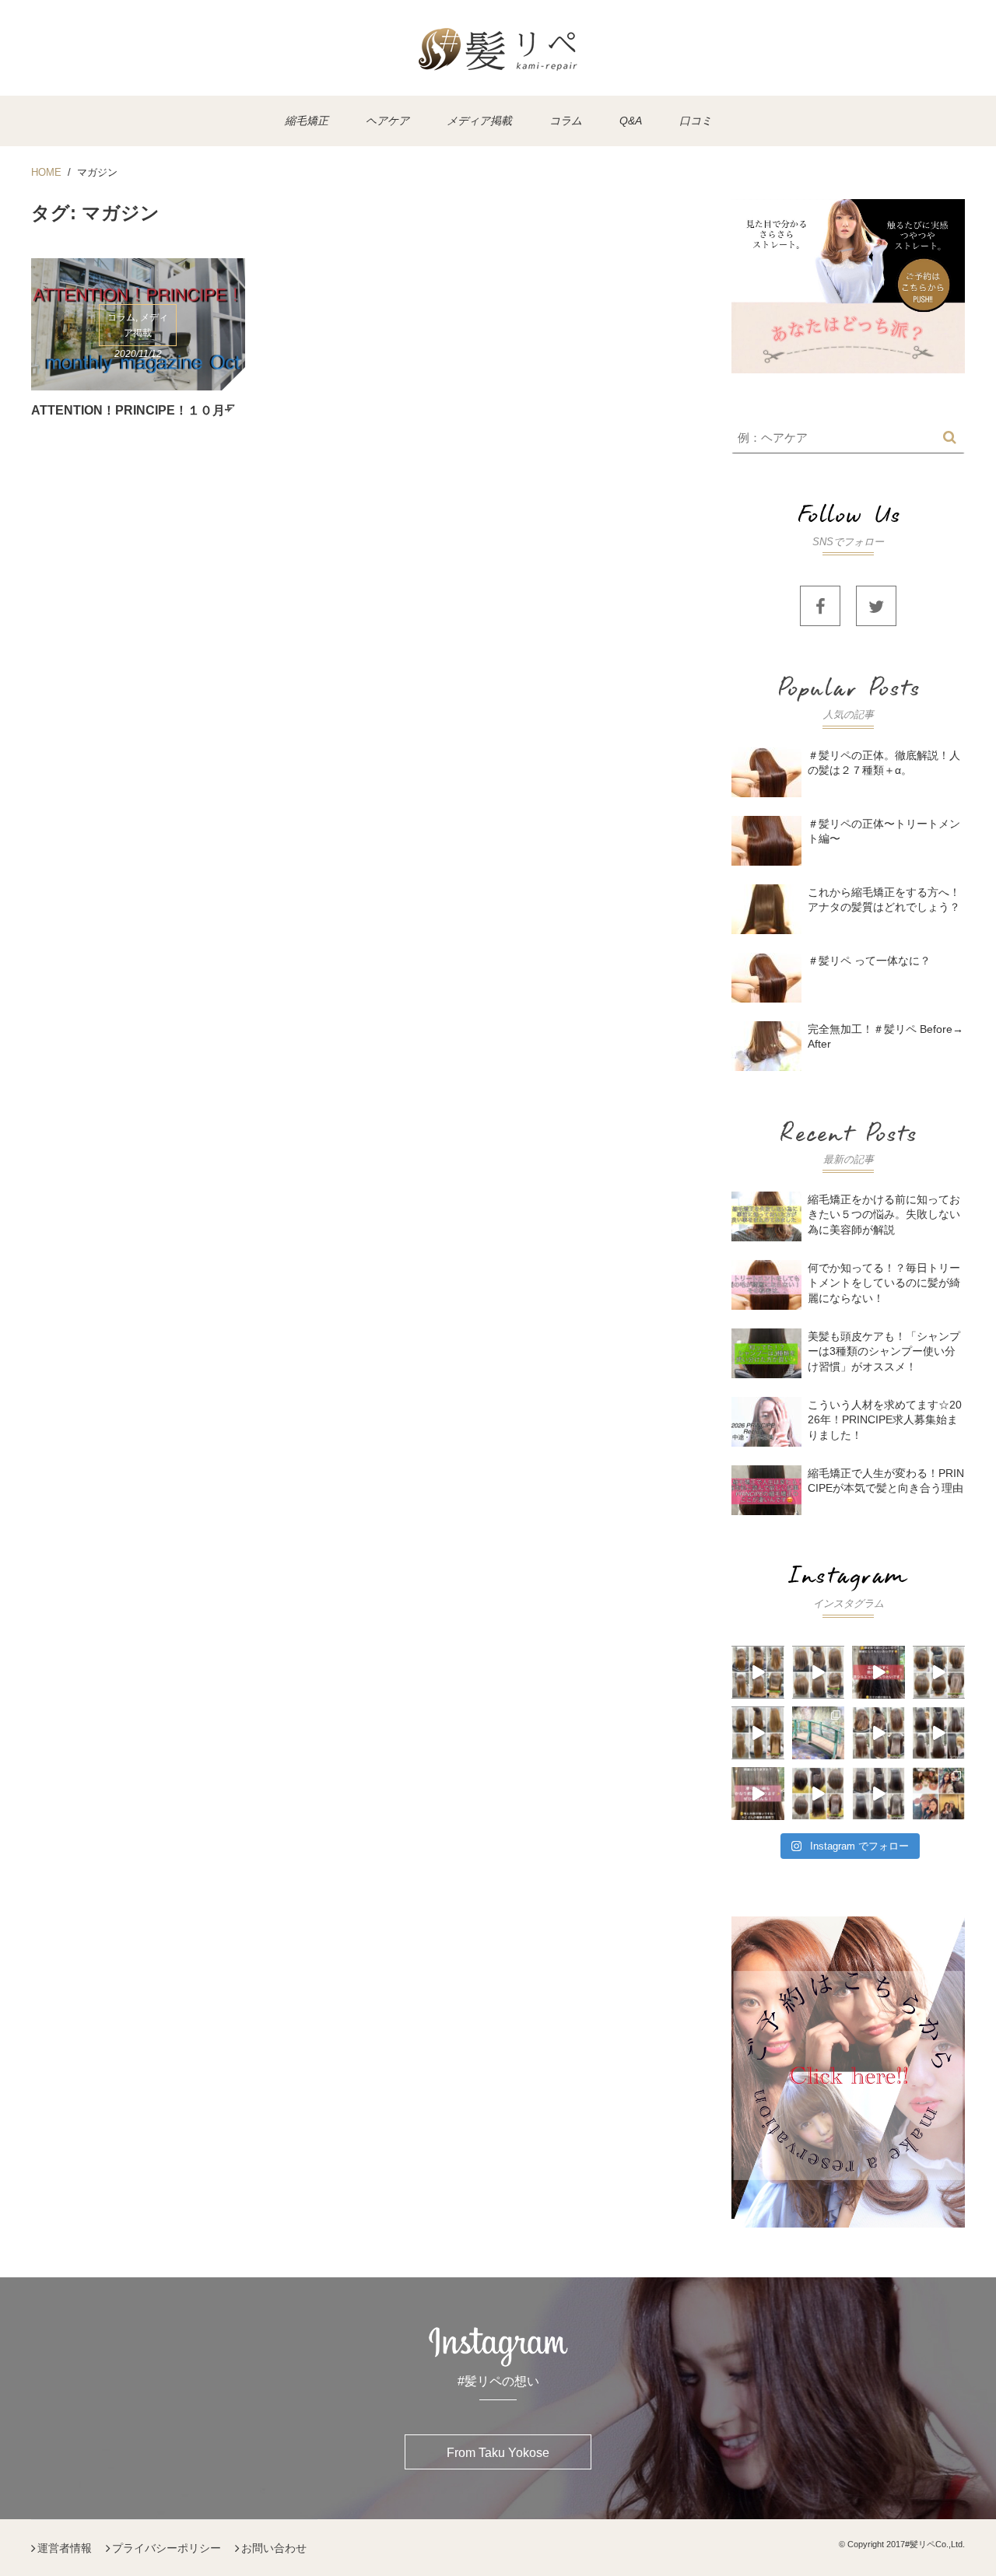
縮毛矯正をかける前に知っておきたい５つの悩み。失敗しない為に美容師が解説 (884, 1214)
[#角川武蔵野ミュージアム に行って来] (819, 1733)
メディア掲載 (479, 121)
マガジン (97, 172)
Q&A (631, 121)
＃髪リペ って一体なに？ (869, 961)
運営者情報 (65, 2548)
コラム (566, 121)
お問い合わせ (274, 2548)
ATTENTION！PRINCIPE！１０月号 (134, 410)
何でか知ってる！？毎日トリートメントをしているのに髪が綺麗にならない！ (884, 1283)
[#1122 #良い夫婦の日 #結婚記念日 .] (939, 1794)
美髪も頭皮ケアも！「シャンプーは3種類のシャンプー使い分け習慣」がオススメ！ (884, 1351)
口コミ (696, 121)
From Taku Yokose (498, 2453)
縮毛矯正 (307, 121)
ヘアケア (388, 121)
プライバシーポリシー (167, 2548)
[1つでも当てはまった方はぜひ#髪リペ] (879, 1672)
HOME (46, 172)
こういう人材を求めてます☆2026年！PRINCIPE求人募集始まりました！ (885, 1419)
